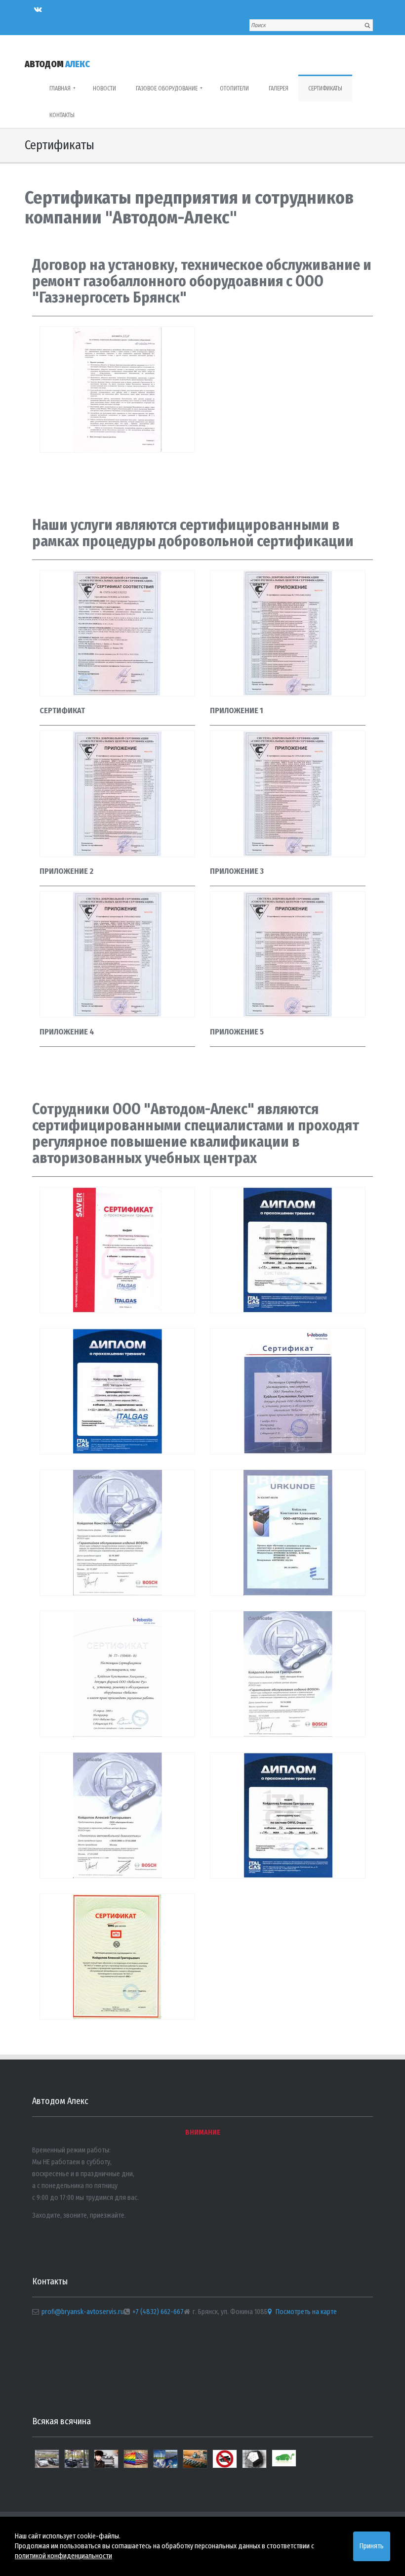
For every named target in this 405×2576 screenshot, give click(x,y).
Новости (104, 88)
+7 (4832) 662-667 (158, 2312)
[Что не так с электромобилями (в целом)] (284, 2462)
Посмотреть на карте (305, 2312)
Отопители (234, 88)
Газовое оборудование (169, 88)
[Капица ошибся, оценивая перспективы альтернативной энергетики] (165, 2463)
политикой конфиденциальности (63, 2556)
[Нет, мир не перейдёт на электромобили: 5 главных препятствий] (195, 2463)
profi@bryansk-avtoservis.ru (83, 2312)
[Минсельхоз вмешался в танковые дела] (225, 2463)
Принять (372, 2546)
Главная (62, 88)
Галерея (279, 88)
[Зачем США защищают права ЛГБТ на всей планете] (136, 2463)
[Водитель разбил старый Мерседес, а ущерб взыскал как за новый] (106, 2463)
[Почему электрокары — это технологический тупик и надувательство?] (77, 2463)
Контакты (62, 115)
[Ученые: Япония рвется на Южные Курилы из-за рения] (254, 2463)
